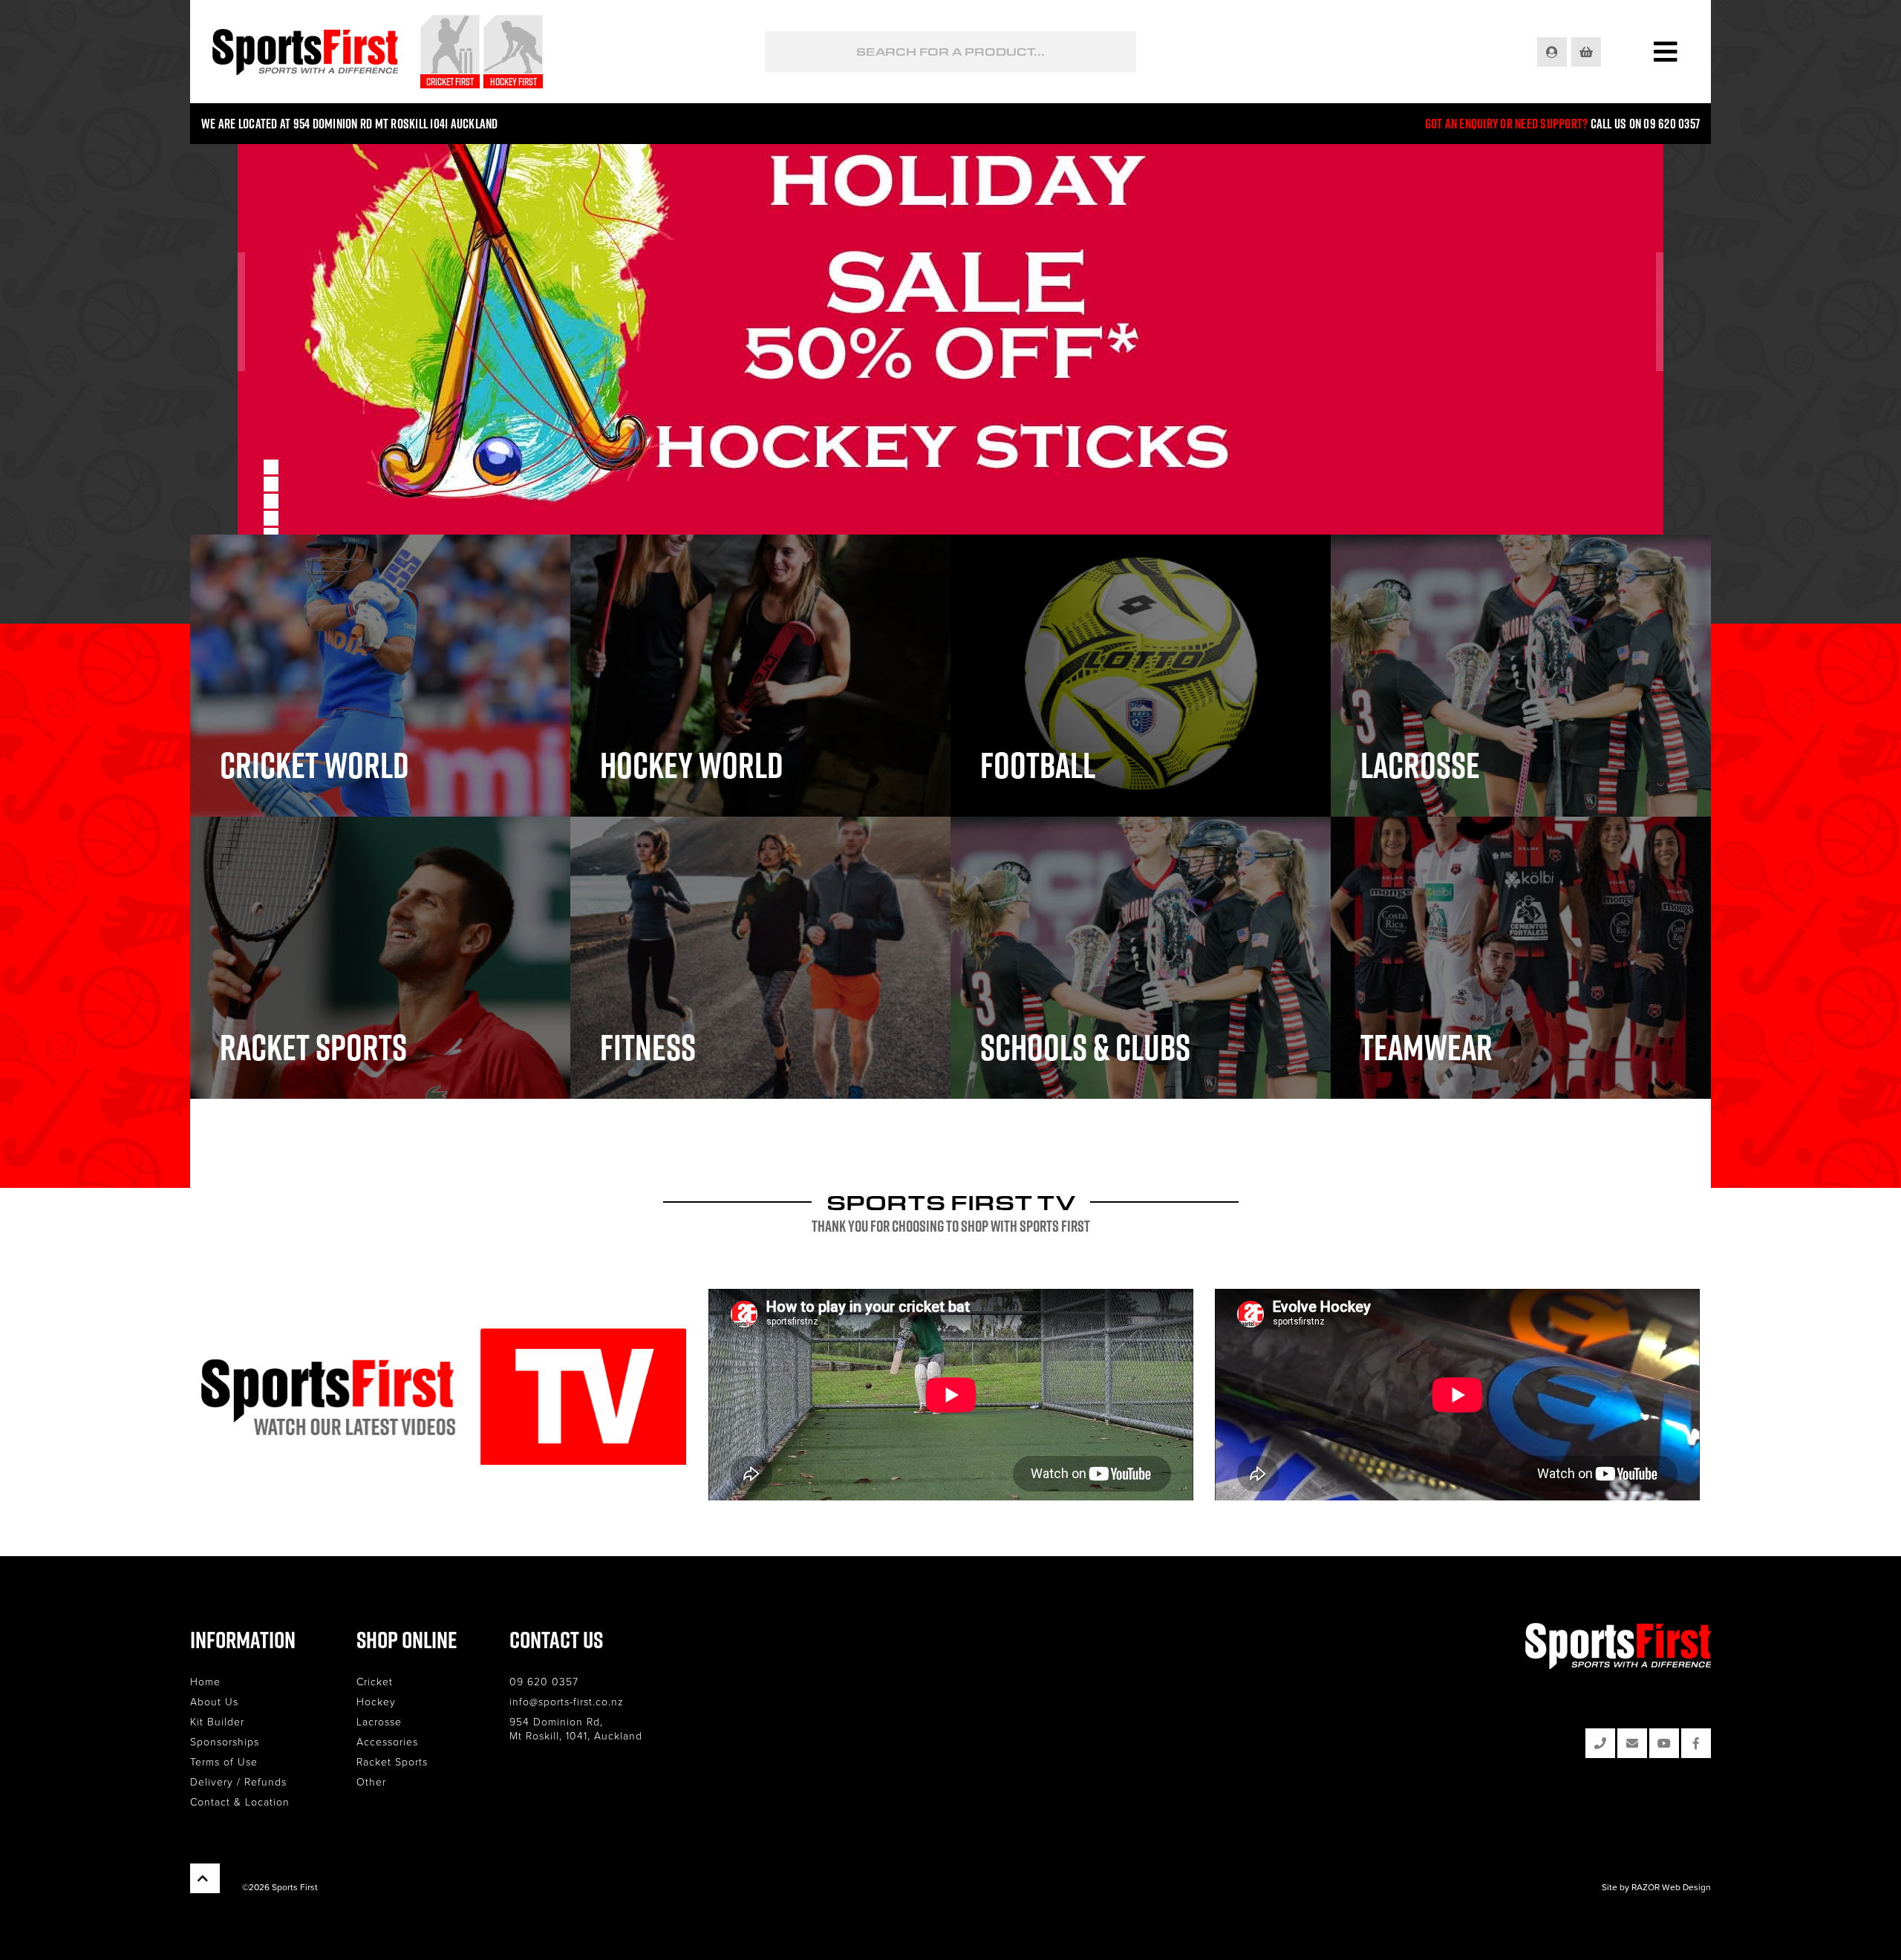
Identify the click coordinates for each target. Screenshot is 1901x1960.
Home (205, 1681)
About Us (214, 1701)
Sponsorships (225, 1741)
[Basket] (1587, 52)
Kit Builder (217, 1721)
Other (371, 1781)
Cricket (375, 1681)
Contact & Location (240, 1801)
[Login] (1553, 52)
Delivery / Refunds (238, 1781)
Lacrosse (379, 1721)
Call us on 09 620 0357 (1646, 124)
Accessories (387, 1741)
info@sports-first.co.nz (567, 1701)
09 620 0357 (544, 1681)
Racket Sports (392, 1761)
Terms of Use (224, 1761)
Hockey (376, 1701)
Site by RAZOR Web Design (1656, 1887)
